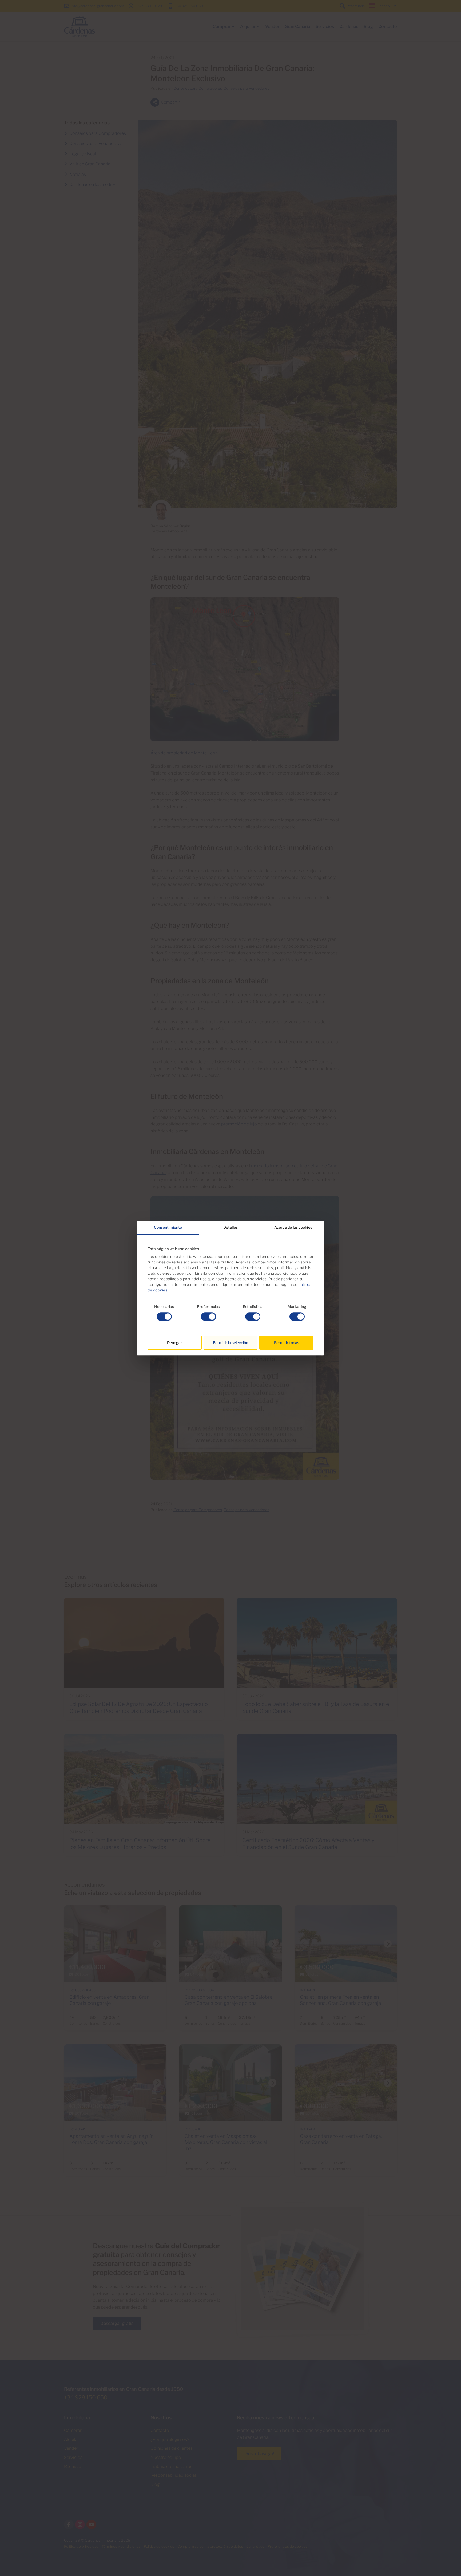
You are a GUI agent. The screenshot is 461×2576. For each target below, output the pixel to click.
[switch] (208, 1317)
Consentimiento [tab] (168, 1227)
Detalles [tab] (230, 1227)
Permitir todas (287, 1343)
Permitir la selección (230, 1343)
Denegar (175, 1343)
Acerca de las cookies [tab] (293, 1227)
